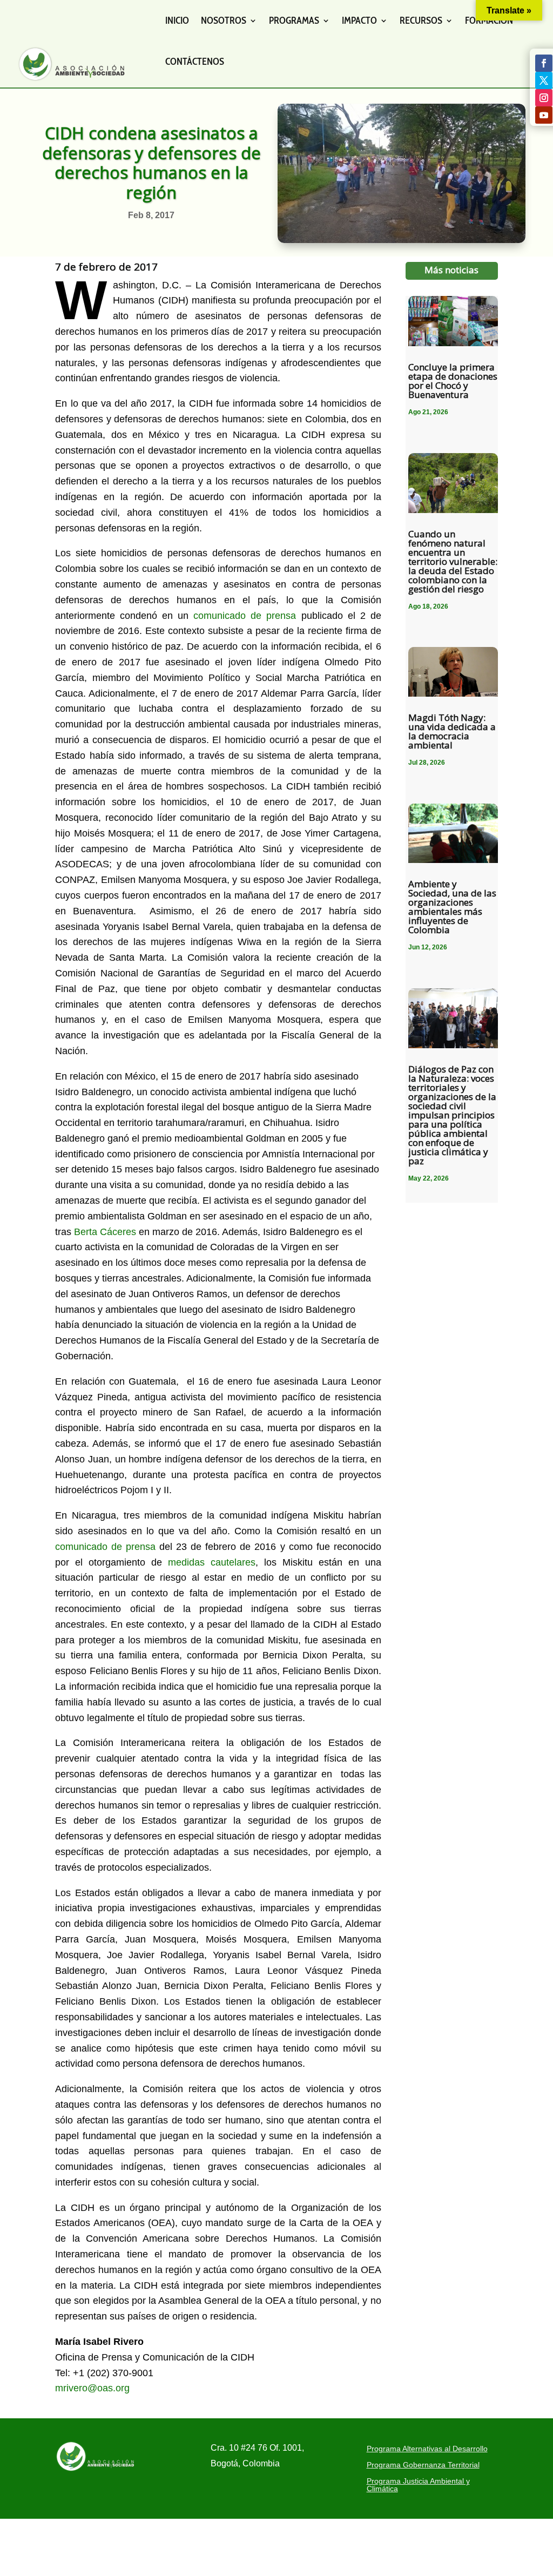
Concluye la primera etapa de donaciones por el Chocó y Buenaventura (453, 381)
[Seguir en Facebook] (544, 63)
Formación (489, 21)
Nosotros (224, 21)
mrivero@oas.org (92, 2388)
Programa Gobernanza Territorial (423, 2465)
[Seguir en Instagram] (544, 98)
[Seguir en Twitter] (544, 80)
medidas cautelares (212, 1562)
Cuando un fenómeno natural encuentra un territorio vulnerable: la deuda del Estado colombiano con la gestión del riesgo (453, 561)
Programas (294, 21)
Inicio (177, 21)
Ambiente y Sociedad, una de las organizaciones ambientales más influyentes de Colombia (452, 907)
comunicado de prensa (245, 616)
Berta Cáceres (105, 1232)
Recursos (421, 21)
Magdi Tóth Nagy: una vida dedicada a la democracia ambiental (452, 731)
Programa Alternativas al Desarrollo (427, 2449)
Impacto (359, 21)
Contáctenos (195, 62)
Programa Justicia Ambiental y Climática (418, 2485)
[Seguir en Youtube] (544, 115)
